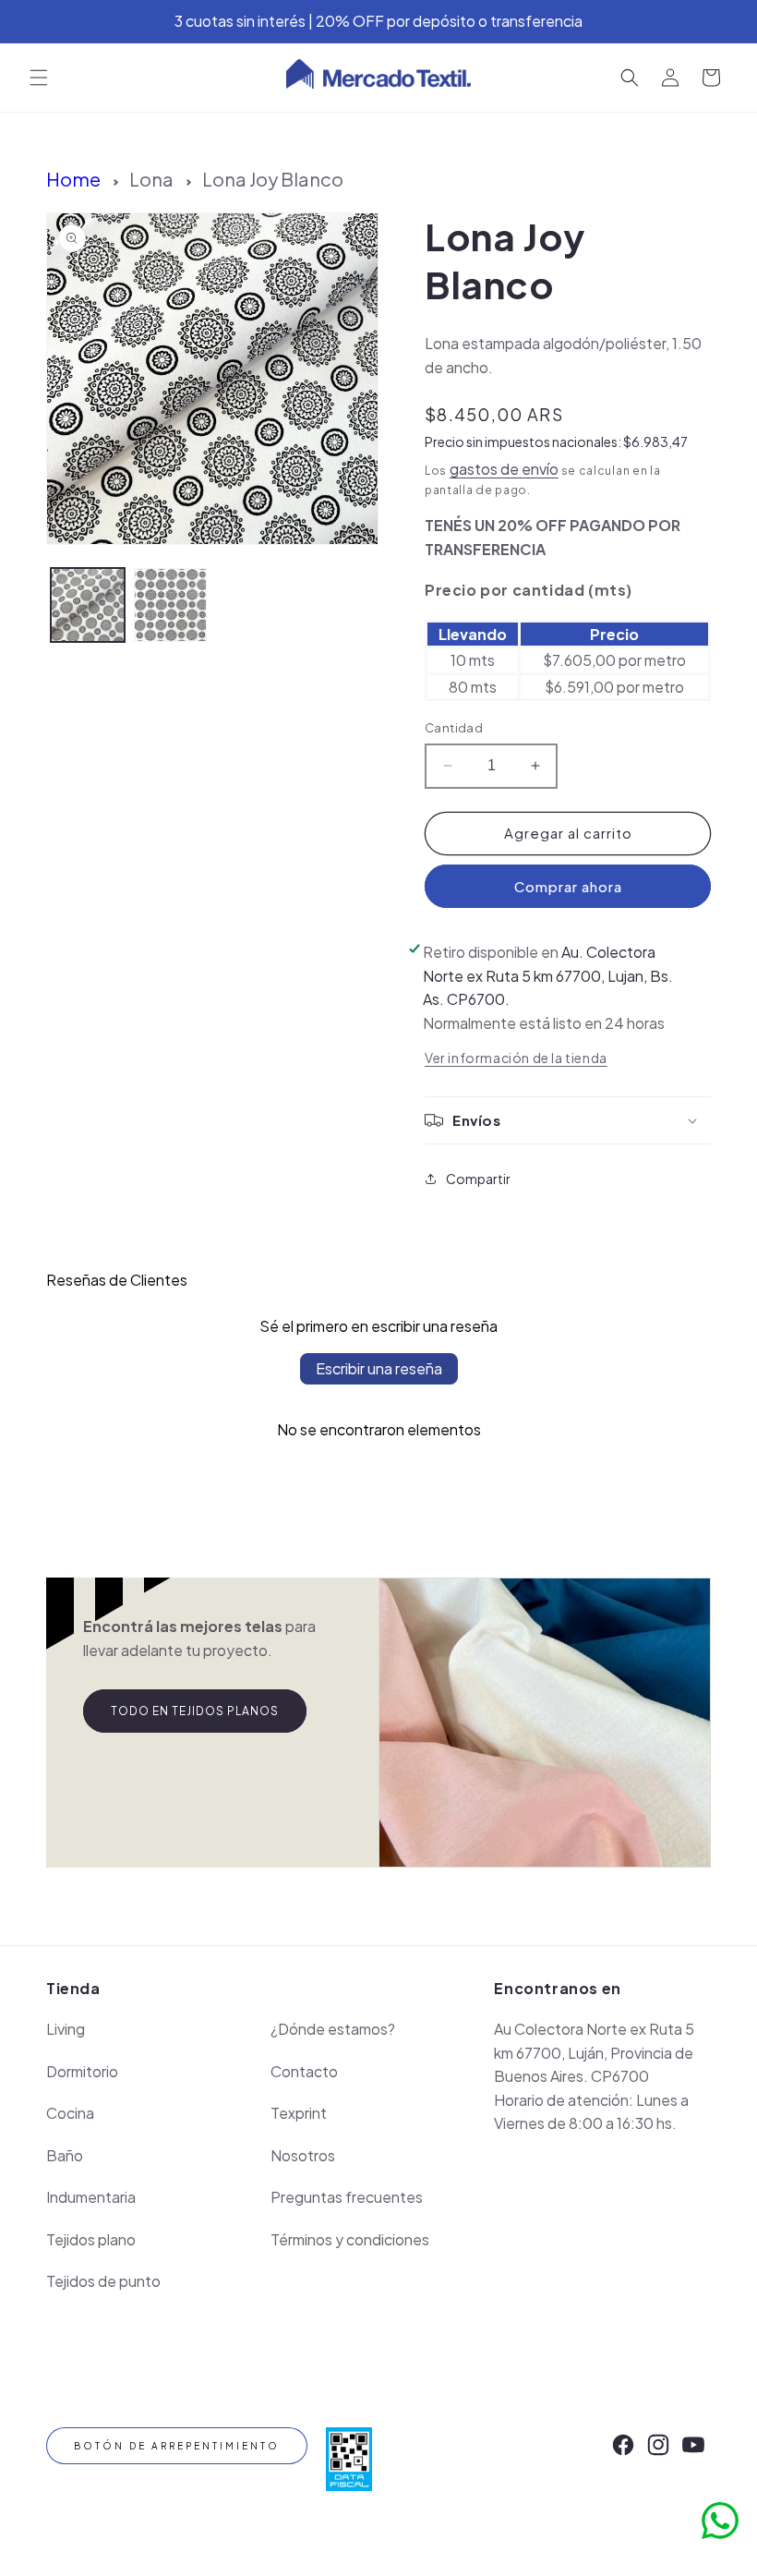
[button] (39, 78)
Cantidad (454, 728)
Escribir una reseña (379, 1368)
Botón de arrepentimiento (177, 2446)
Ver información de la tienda (516, 1058)
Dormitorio (82, 2071)
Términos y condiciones (350, 2239)
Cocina (70, 2113)
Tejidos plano (91, 2239)
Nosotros (303, 2155)
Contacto (304, 2071)
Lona (151, 179)
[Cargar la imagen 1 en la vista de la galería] (88, 605)
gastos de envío (504, 469)
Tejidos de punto (103, 2281)
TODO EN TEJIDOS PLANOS (195, 1711)
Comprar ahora (568, 886)
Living (66, 2029)
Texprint (299, 2113)
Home (73, 179)
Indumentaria (91, 2197)
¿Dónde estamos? (333, 2029)
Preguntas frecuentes (347, 2197)
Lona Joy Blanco (273, 179)
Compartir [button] (478, 1179)
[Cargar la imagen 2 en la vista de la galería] (171, 605)
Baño (65, 2155)
